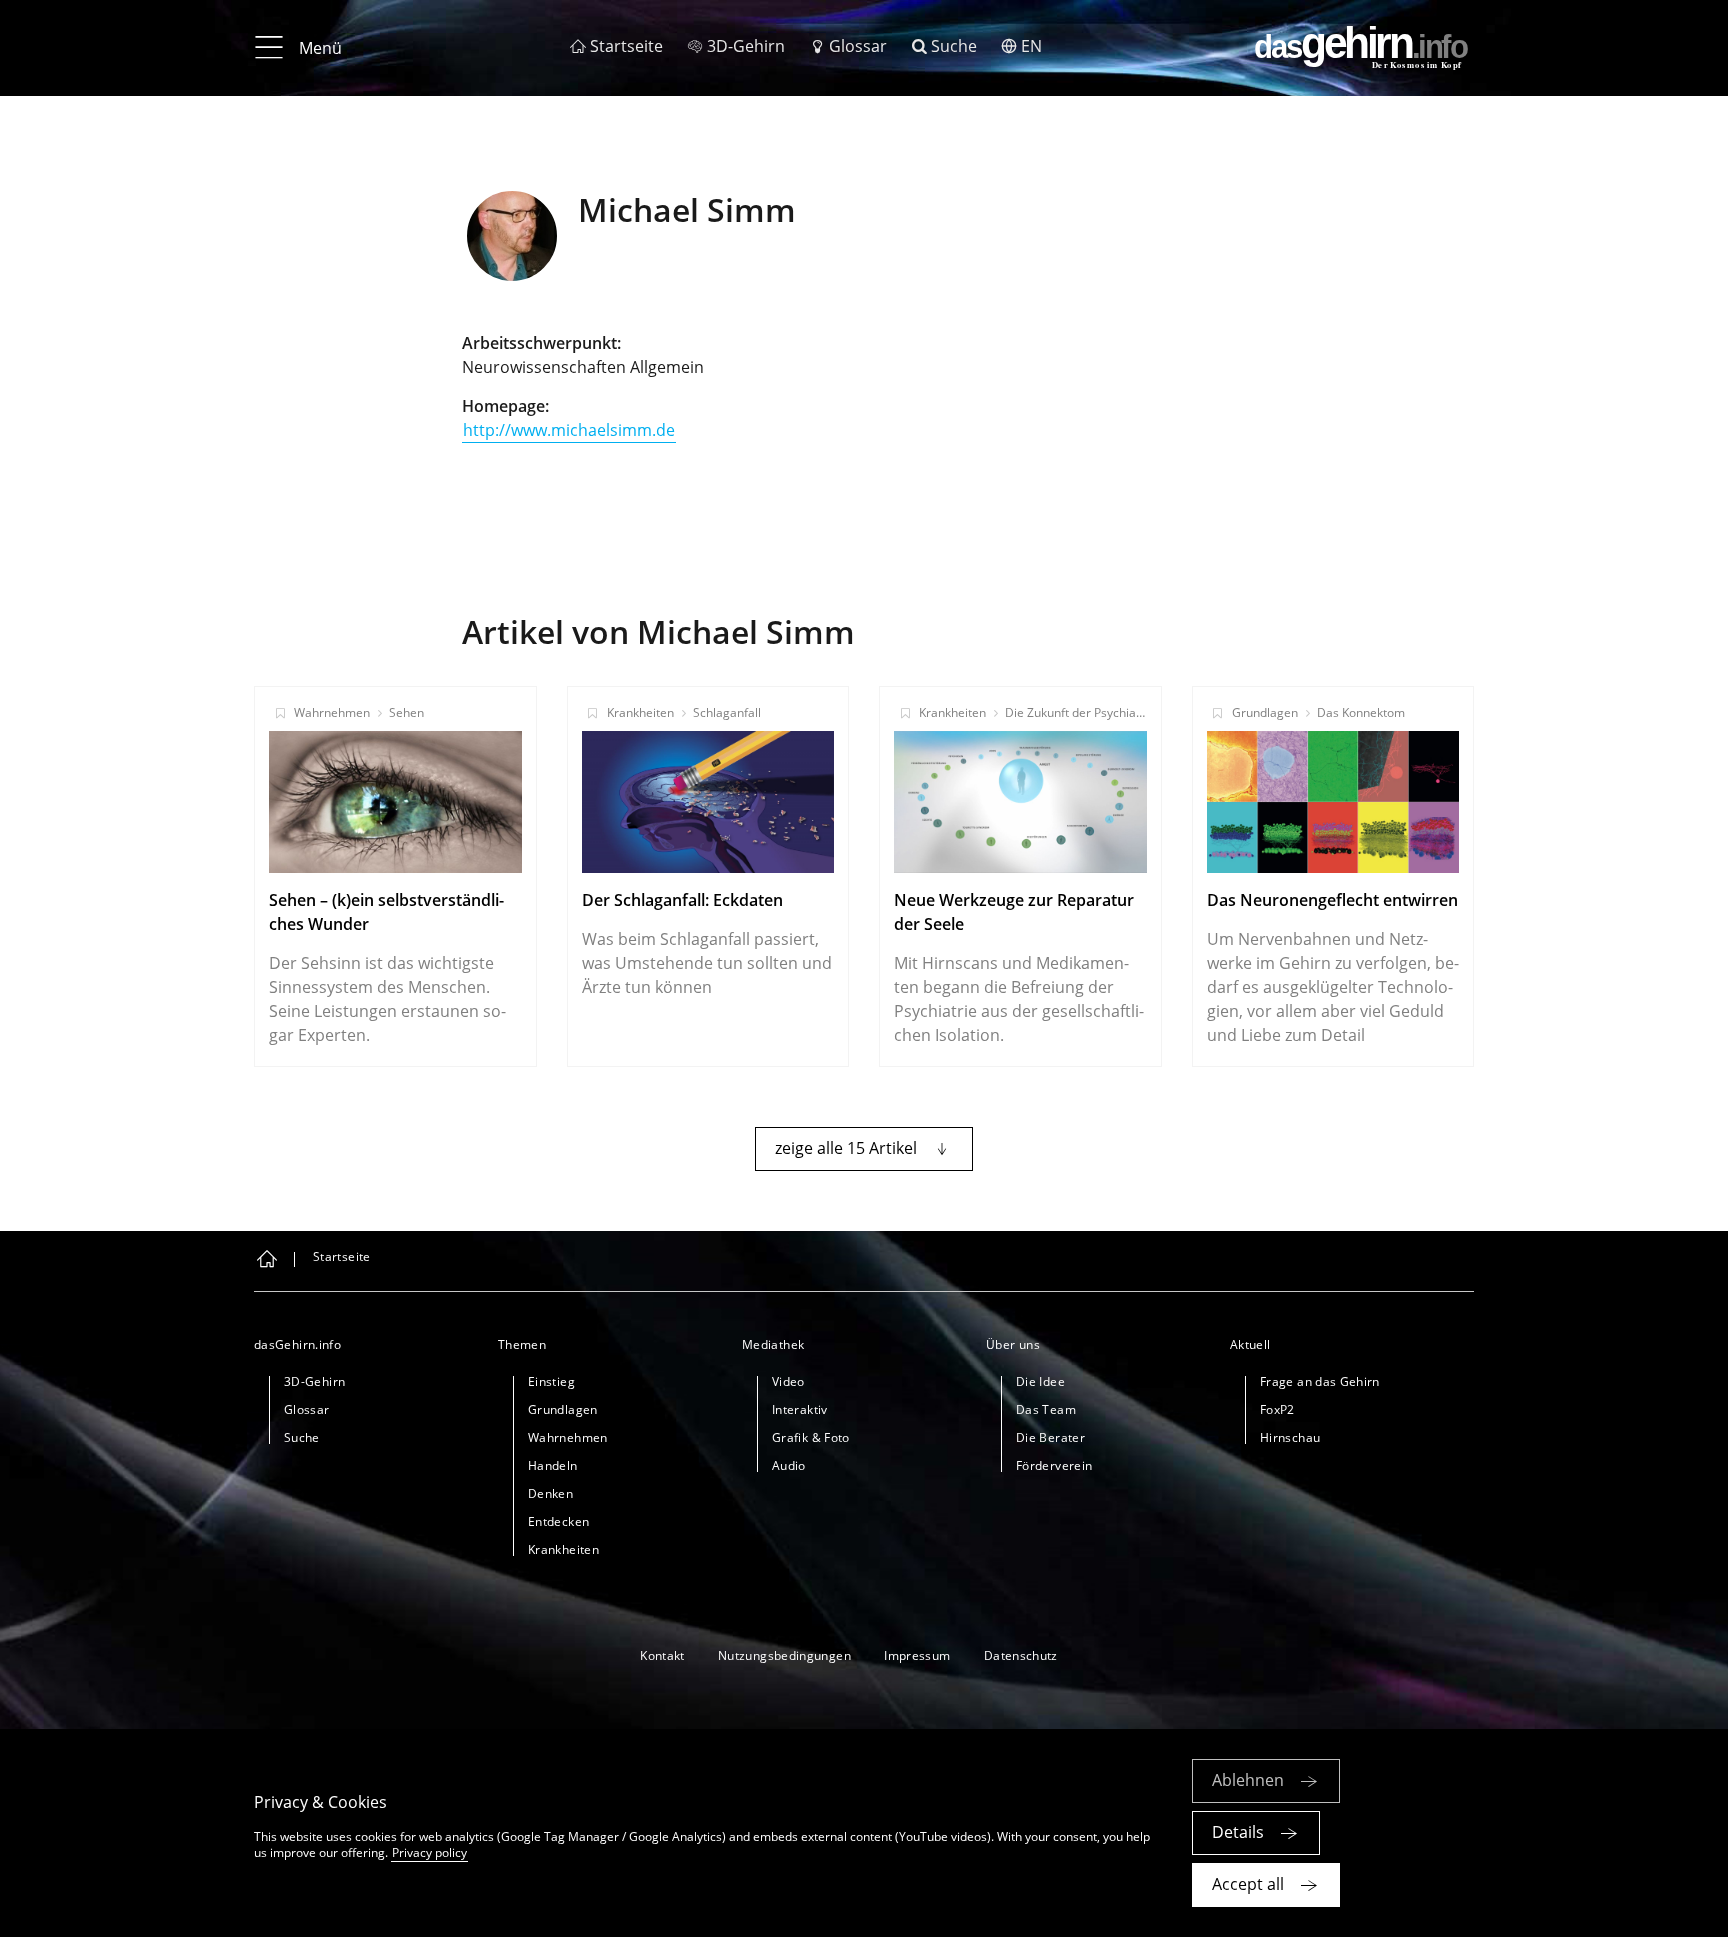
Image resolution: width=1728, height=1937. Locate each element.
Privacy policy (429, 1852)
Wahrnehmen (332, 712)
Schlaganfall (727, 712)
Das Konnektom (1361, 712)
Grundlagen (1265, 712)
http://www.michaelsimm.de (569, 430)
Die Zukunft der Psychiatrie (1080, 712)
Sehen (406, 712)
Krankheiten (640, 712)
